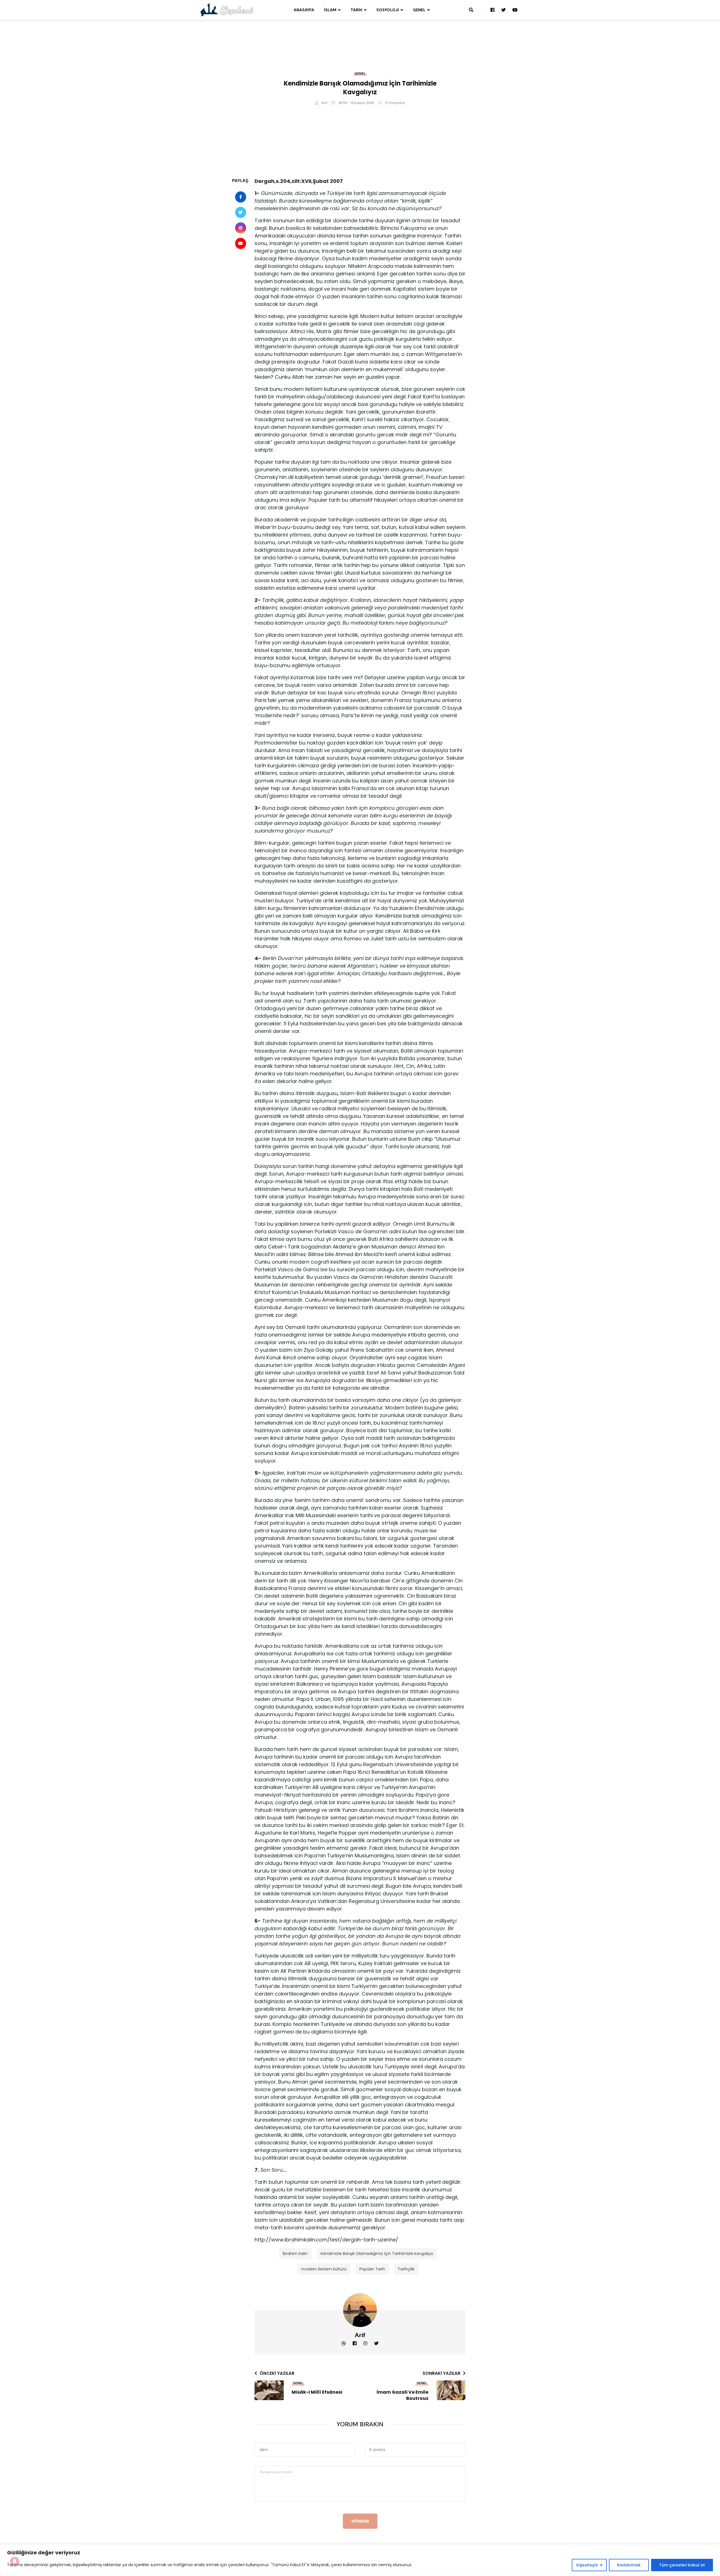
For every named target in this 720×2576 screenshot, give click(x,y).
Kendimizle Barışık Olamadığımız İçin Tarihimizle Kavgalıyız (377, 2254)
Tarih (356, 10)
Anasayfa (304, 10)
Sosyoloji (388, 10)
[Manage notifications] (15, 2561)
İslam (330, 10)
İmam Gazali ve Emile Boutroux (402, 2395)
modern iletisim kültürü (324, 2269)
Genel (419, 10)
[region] (360, 2560)
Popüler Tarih (372, 2269)
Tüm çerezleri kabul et (682, 2565)
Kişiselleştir (587, 2565)
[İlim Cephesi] (227, 10)
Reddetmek (629, 2565)
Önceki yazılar (277, 2373)
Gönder (360, 2521)
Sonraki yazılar (441, 2373)
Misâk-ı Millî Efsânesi (317, 2392)
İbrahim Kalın (295, 2254)
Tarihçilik (406, 2269)
